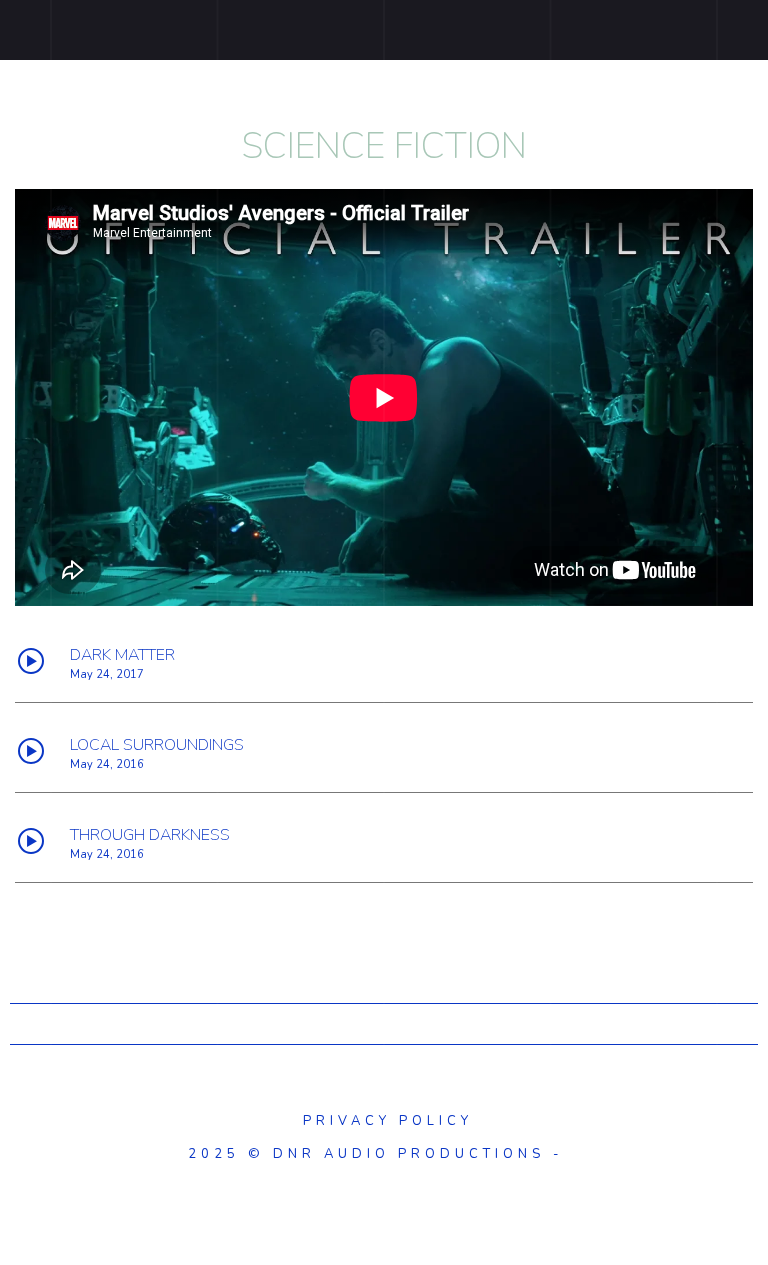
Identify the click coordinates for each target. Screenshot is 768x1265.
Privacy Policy (384, 1121)
